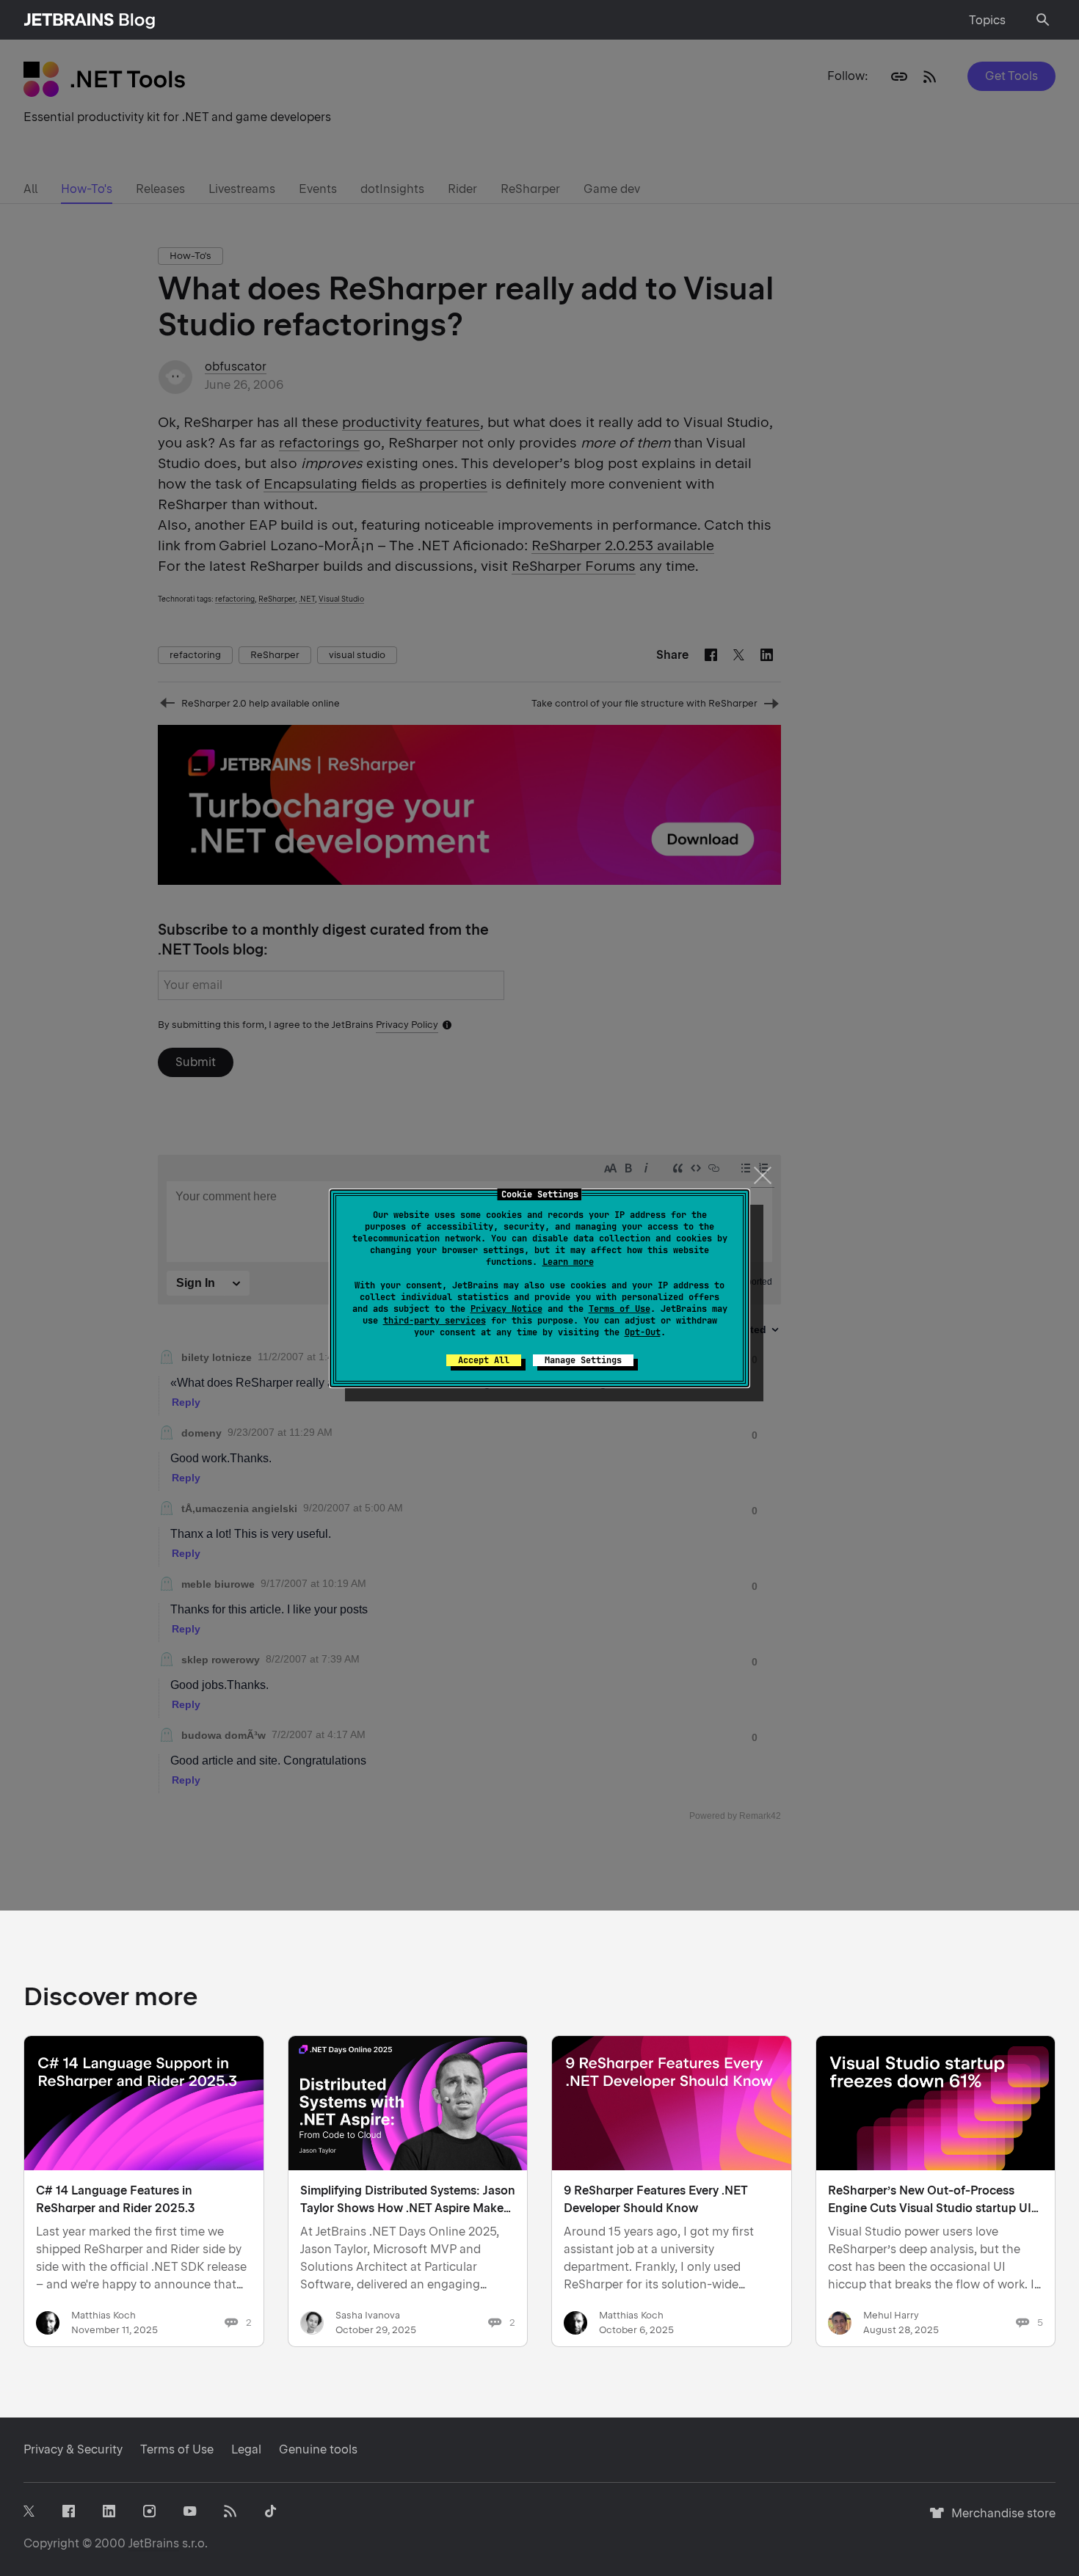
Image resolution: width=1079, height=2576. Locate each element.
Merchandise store (999, 2520)
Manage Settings (583, 1360)
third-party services (435, 1321)
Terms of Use (620, 1309)
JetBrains (154, 2543)
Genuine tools (318, 2449)
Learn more (568, 1262)
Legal (246, 2449)
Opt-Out (643, 1332)
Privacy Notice (506, 1309)
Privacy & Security (73, 2449)
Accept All (484, 1360)
